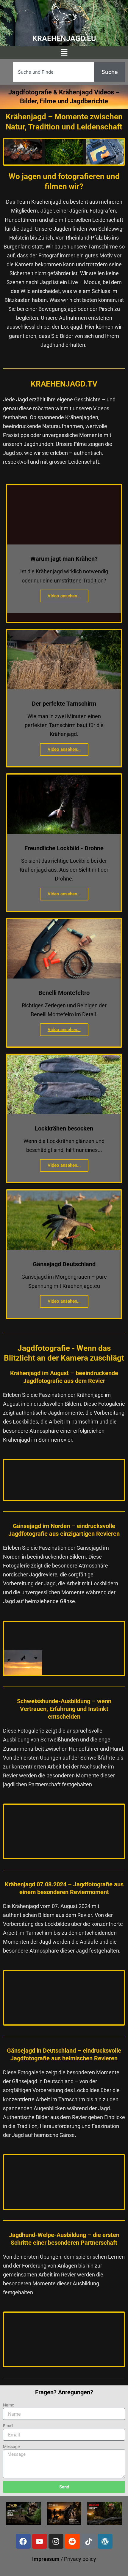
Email (8, 2426)
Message (11, 2447)
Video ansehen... (64, 596)
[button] (64, 53)
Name (8, 2405)
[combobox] (54, 72)
